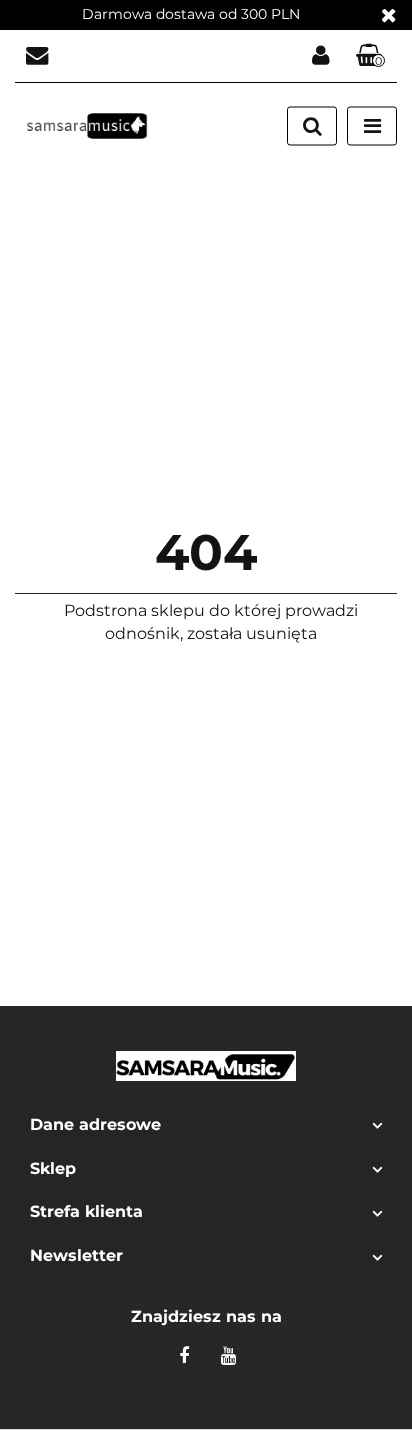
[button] (371, 56)
